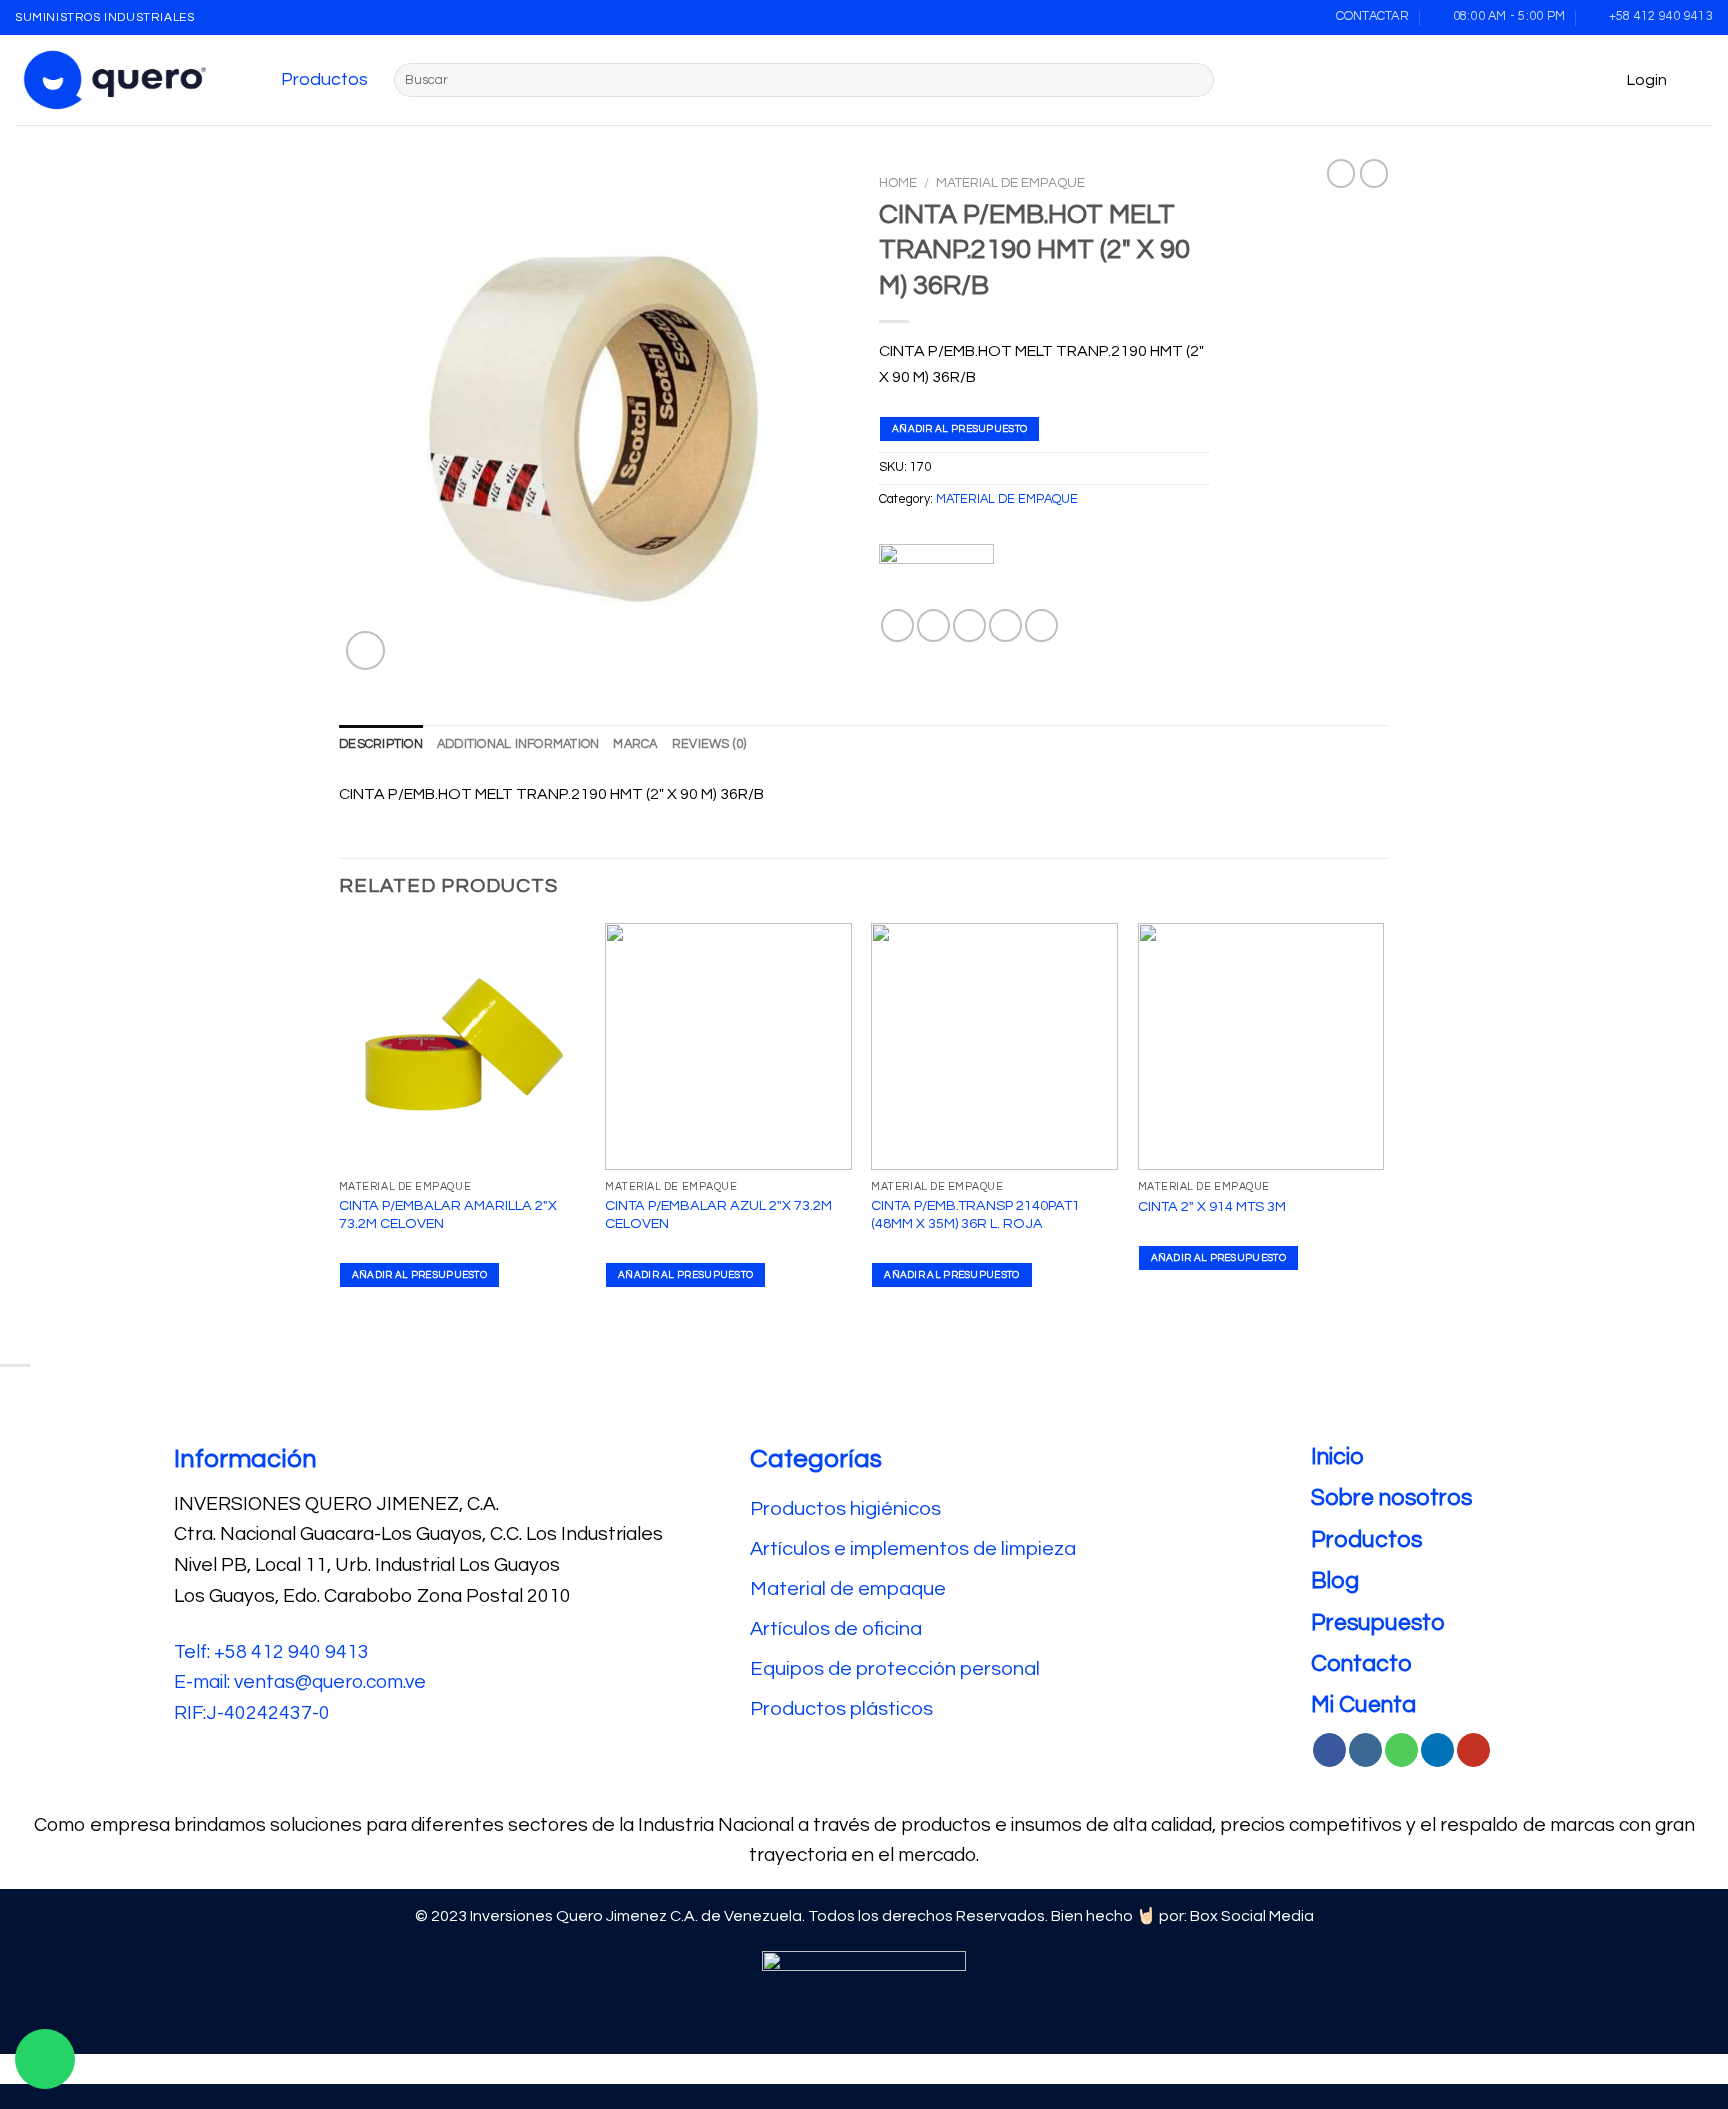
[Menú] (260, 80)
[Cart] (1703, 80)
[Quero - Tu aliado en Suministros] (115, 80)
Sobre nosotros (1391, 1498)
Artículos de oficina (836, 1629)
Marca (635, 744)
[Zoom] (365, 650)
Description (381, 744)
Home (898, 183)
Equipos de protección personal (895, 1669)
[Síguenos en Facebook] (1329, 1750)
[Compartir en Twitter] (933, 625)
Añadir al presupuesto (959, 429)
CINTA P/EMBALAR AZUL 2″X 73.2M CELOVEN (718, 1215)
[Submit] (1195, 80)
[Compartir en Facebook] (897, 625)
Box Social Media (1252, 1916)
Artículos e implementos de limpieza (913, 1549)
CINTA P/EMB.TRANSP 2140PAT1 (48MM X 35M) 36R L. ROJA (975, 1215)
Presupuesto (1378, 1623)
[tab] (381, 745)
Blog (1335, 1581)
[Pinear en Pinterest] (1005, 625)
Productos (324, 79)
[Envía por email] (969, 625)
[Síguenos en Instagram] (1365, 1750)
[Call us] (1401, 1750)
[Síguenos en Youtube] (1473, 1750)
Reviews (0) (709, 744)
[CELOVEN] (936, 576)
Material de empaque (848, 1589)
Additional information (518, 744)
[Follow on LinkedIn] (1437, 1750)
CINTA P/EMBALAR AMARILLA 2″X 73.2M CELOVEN (448, 1215)
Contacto (1361, 1664)
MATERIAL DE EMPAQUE (1010, 183)
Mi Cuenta (1363, 1705)
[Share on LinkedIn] (1041, 625)
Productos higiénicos (847, 1509)
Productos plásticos (841, 1709)
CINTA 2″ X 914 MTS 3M (1212, 1206)
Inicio (1337, 1457)
